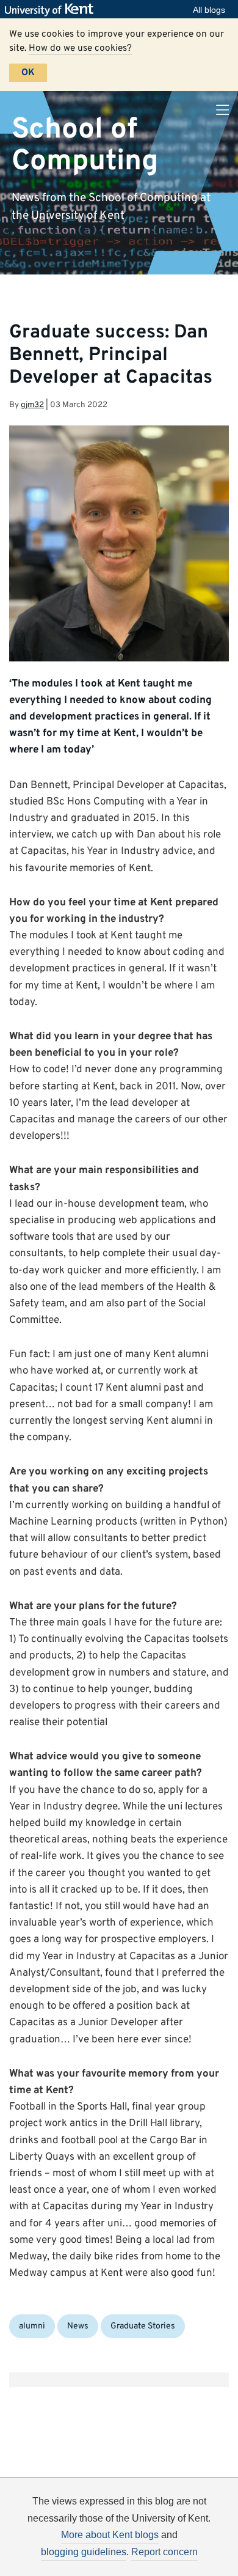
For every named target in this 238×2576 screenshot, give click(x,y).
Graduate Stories (143, 2326)
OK (28, 73)
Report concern (164, 2552)
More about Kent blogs (110, 2535)
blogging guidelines (84, 2552)
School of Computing (85, 145)
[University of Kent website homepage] (52, 10)
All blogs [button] (209, 10)
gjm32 (32, 405)
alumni (32, 2326)
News (78, 2326)
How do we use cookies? (80, 48)
